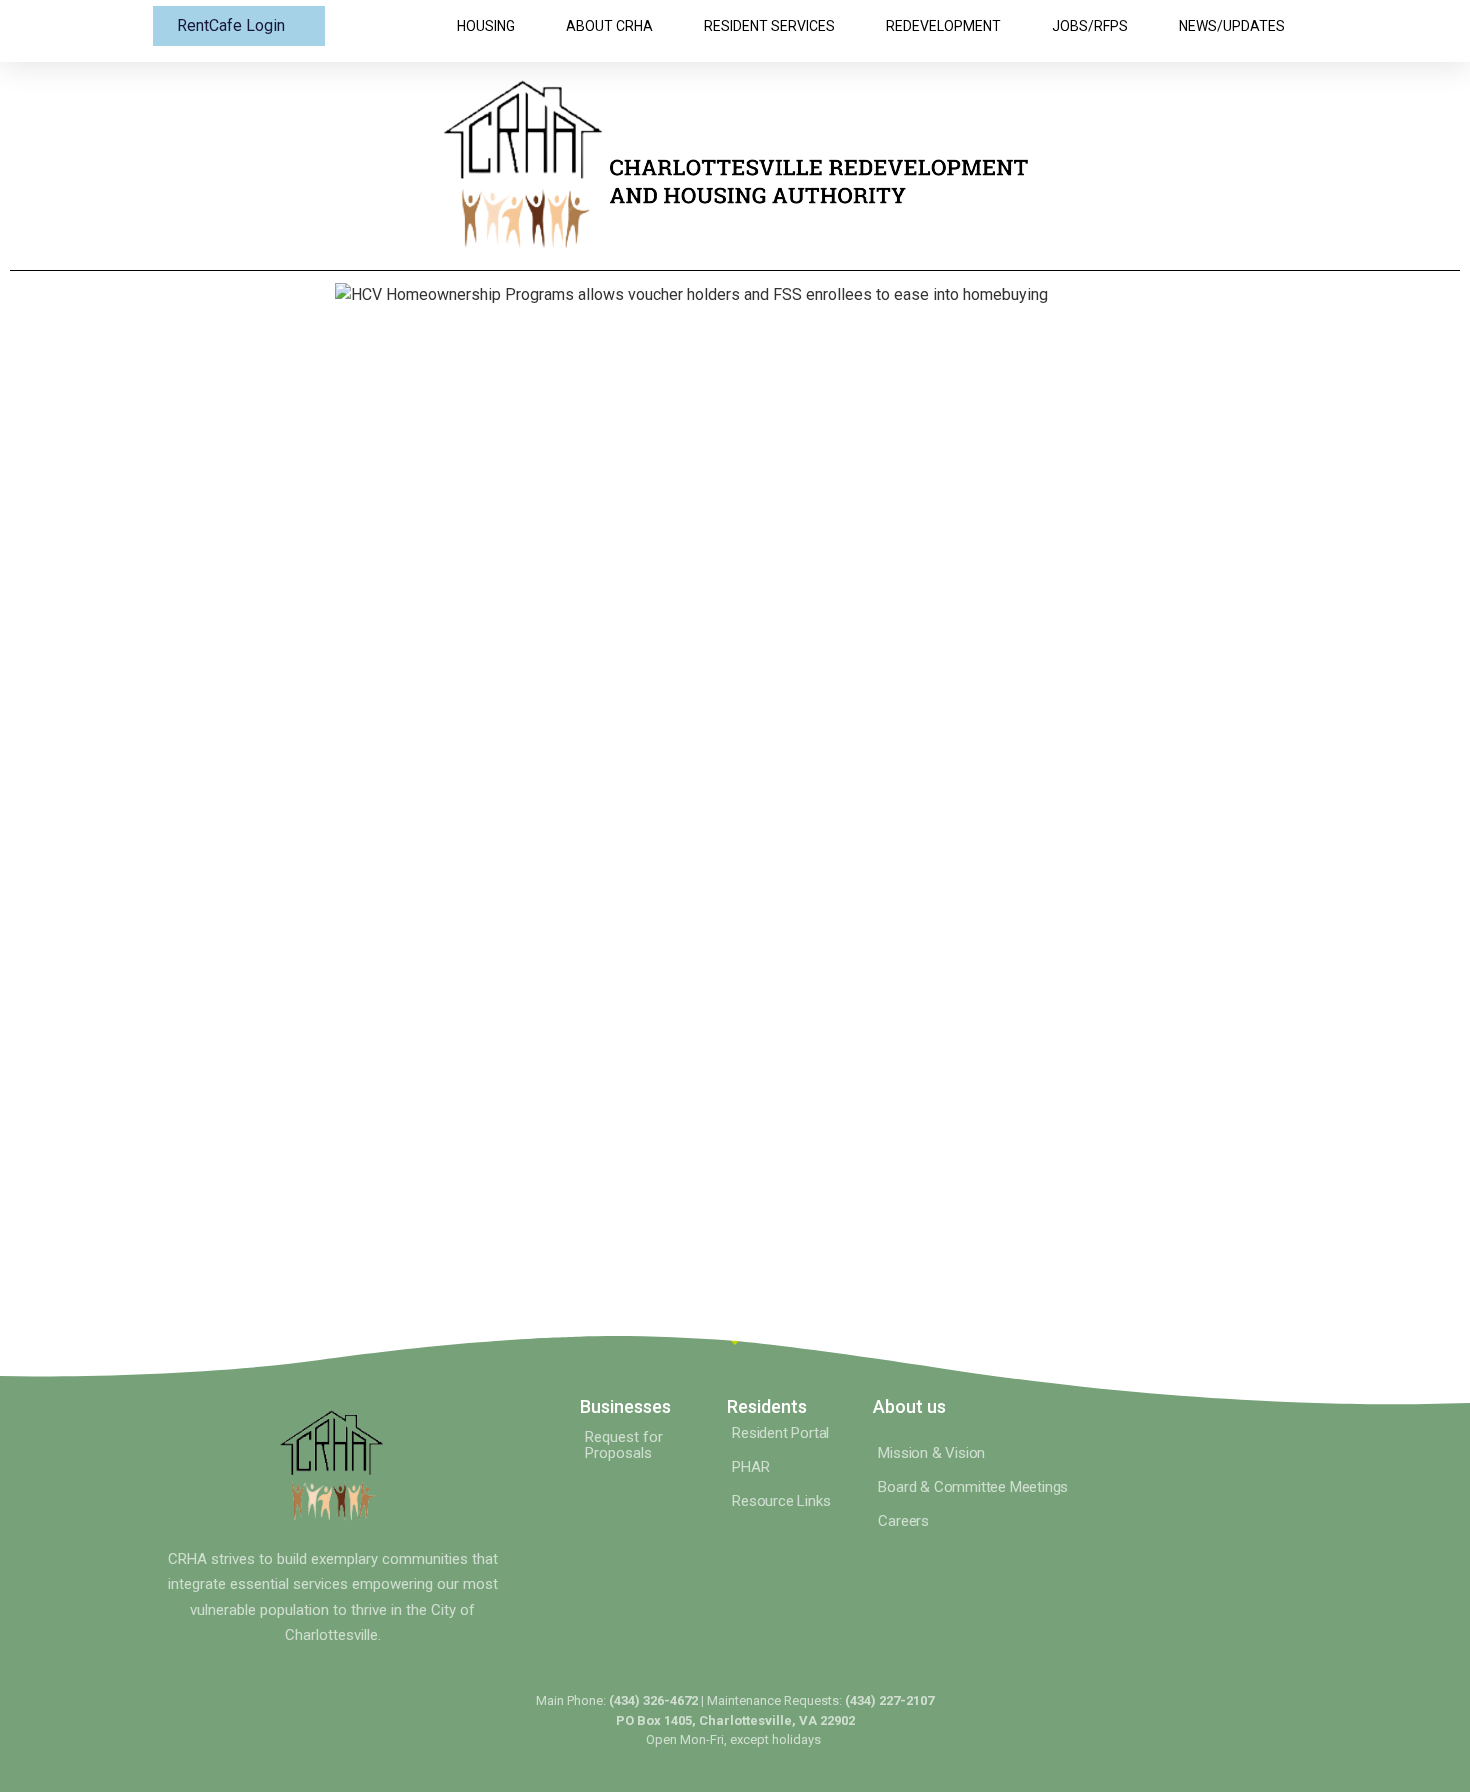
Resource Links (781, 1501)
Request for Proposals (624, 1445)
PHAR (750, 1467)
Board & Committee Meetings (973, 1487)
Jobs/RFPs (1090, 26)
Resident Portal (780, 1433)
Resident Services (769, 26)
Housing (486, 26)
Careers (903, 1521)
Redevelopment (943, 26)
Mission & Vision (931, 1453)
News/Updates (1232, 26)
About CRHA (609, 26)
